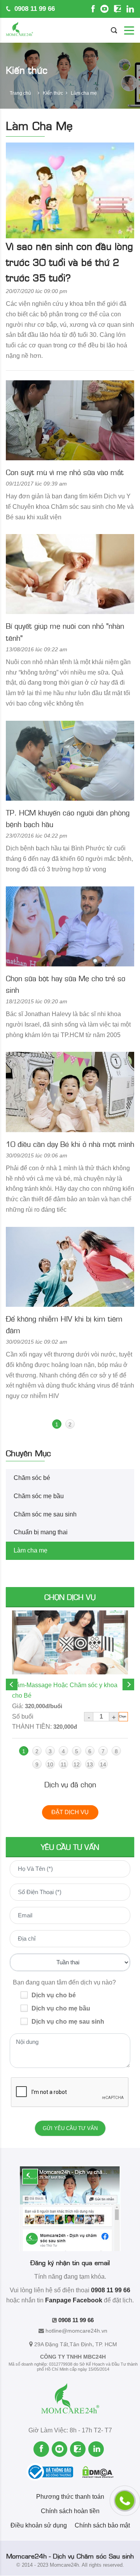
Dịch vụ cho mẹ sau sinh (68, 2022)
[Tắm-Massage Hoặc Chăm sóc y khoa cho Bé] (70, 1643)
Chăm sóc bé (32, 1478)
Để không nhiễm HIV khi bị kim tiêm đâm (64, 1324)
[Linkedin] (130, 9)
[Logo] (70, 2401)
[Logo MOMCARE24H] (19, 30)
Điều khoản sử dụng (39, 2525)
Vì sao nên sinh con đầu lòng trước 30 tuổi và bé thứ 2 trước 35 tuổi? (69, 261)
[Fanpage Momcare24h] (70, 2208)
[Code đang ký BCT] (54, 2472)
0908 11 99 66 (33, 9)
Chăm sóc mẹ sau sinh (45, 1514)
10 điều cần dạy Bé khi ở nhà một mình (70, 1144)
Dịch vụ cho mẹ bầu (61, 2008)
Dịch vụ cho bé (54, 1995)
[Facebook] (93, 9)
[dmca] (98, 2472)
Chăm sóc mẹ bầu (39, 1496)
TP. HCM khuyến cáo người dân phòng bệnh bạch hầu (68, 818)
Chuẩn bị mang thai (41, 1532)
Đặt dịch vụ (70, 1812)
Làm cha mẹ (31, 1550)
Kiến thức (53, 93)
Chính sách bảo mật (102, 2525)
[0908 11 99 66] (125, 2501)
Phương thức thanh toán (70, 2497)
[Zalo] (117, 9)
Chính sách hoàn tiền (70, 2511)
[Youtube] (104, 9)
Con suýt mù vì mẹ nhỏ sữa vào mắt (65, 472)
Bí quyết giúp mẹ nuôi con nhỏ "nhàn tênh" (65, 631)
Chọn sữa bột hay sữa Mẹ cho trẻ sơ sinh (66, 984)
